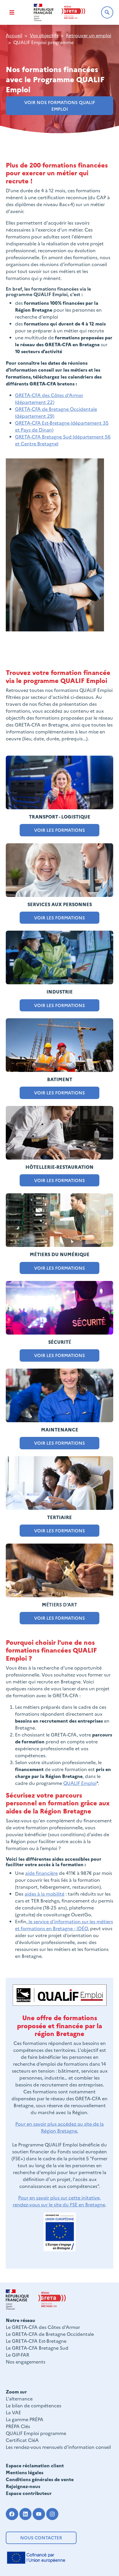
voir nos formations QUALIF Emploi (60, 106)
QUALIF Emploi (80, 1783)
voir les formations (59, 830)
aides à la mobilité (44, 1894)
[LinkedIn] (26, 2514)
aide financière (41, 1873)
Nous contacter (41, 2538)
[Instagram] (52, 2514)
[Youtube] (39, 2514)
